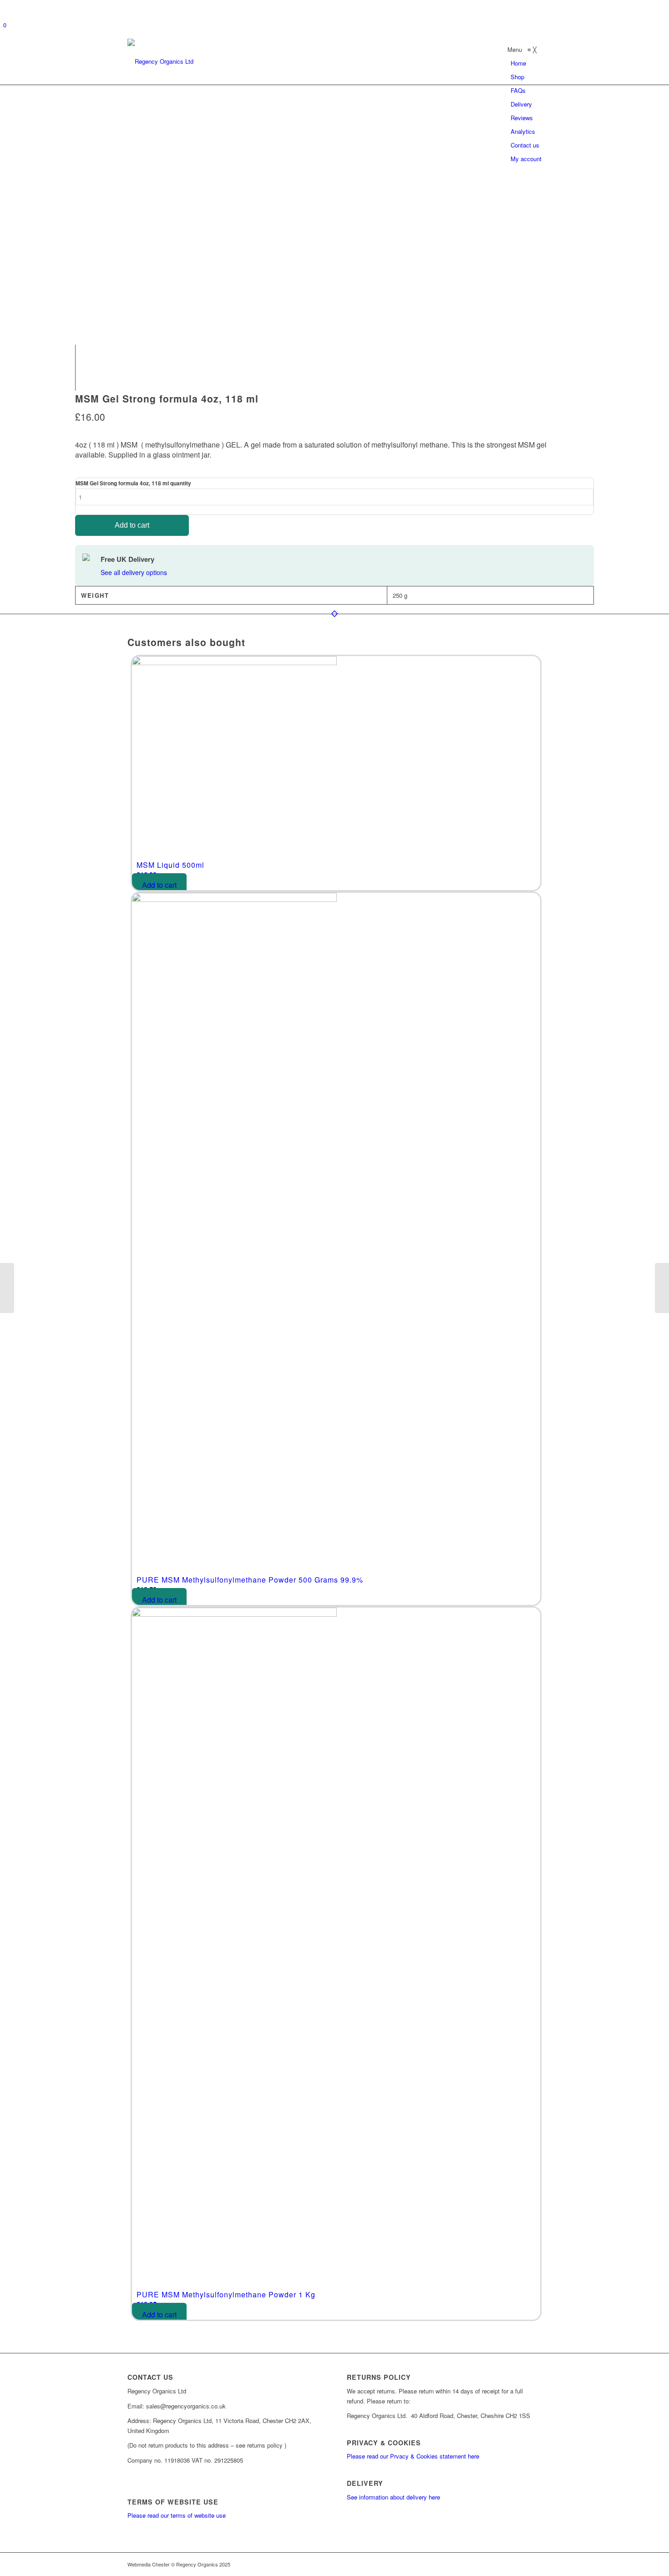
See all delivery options (134, 572)
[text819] (160, 61)
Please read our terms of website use (177, 2515)
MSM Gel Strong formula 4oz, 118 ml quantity (133, 483)
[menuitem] (518, 63)
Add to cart (132, 525)
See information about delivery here (393, 2497)
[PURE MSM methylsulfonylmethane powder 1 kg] (662, 1288)
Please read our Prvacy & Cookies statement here (413, 2456)
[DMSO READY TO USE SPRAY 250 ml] (7, 1288)
